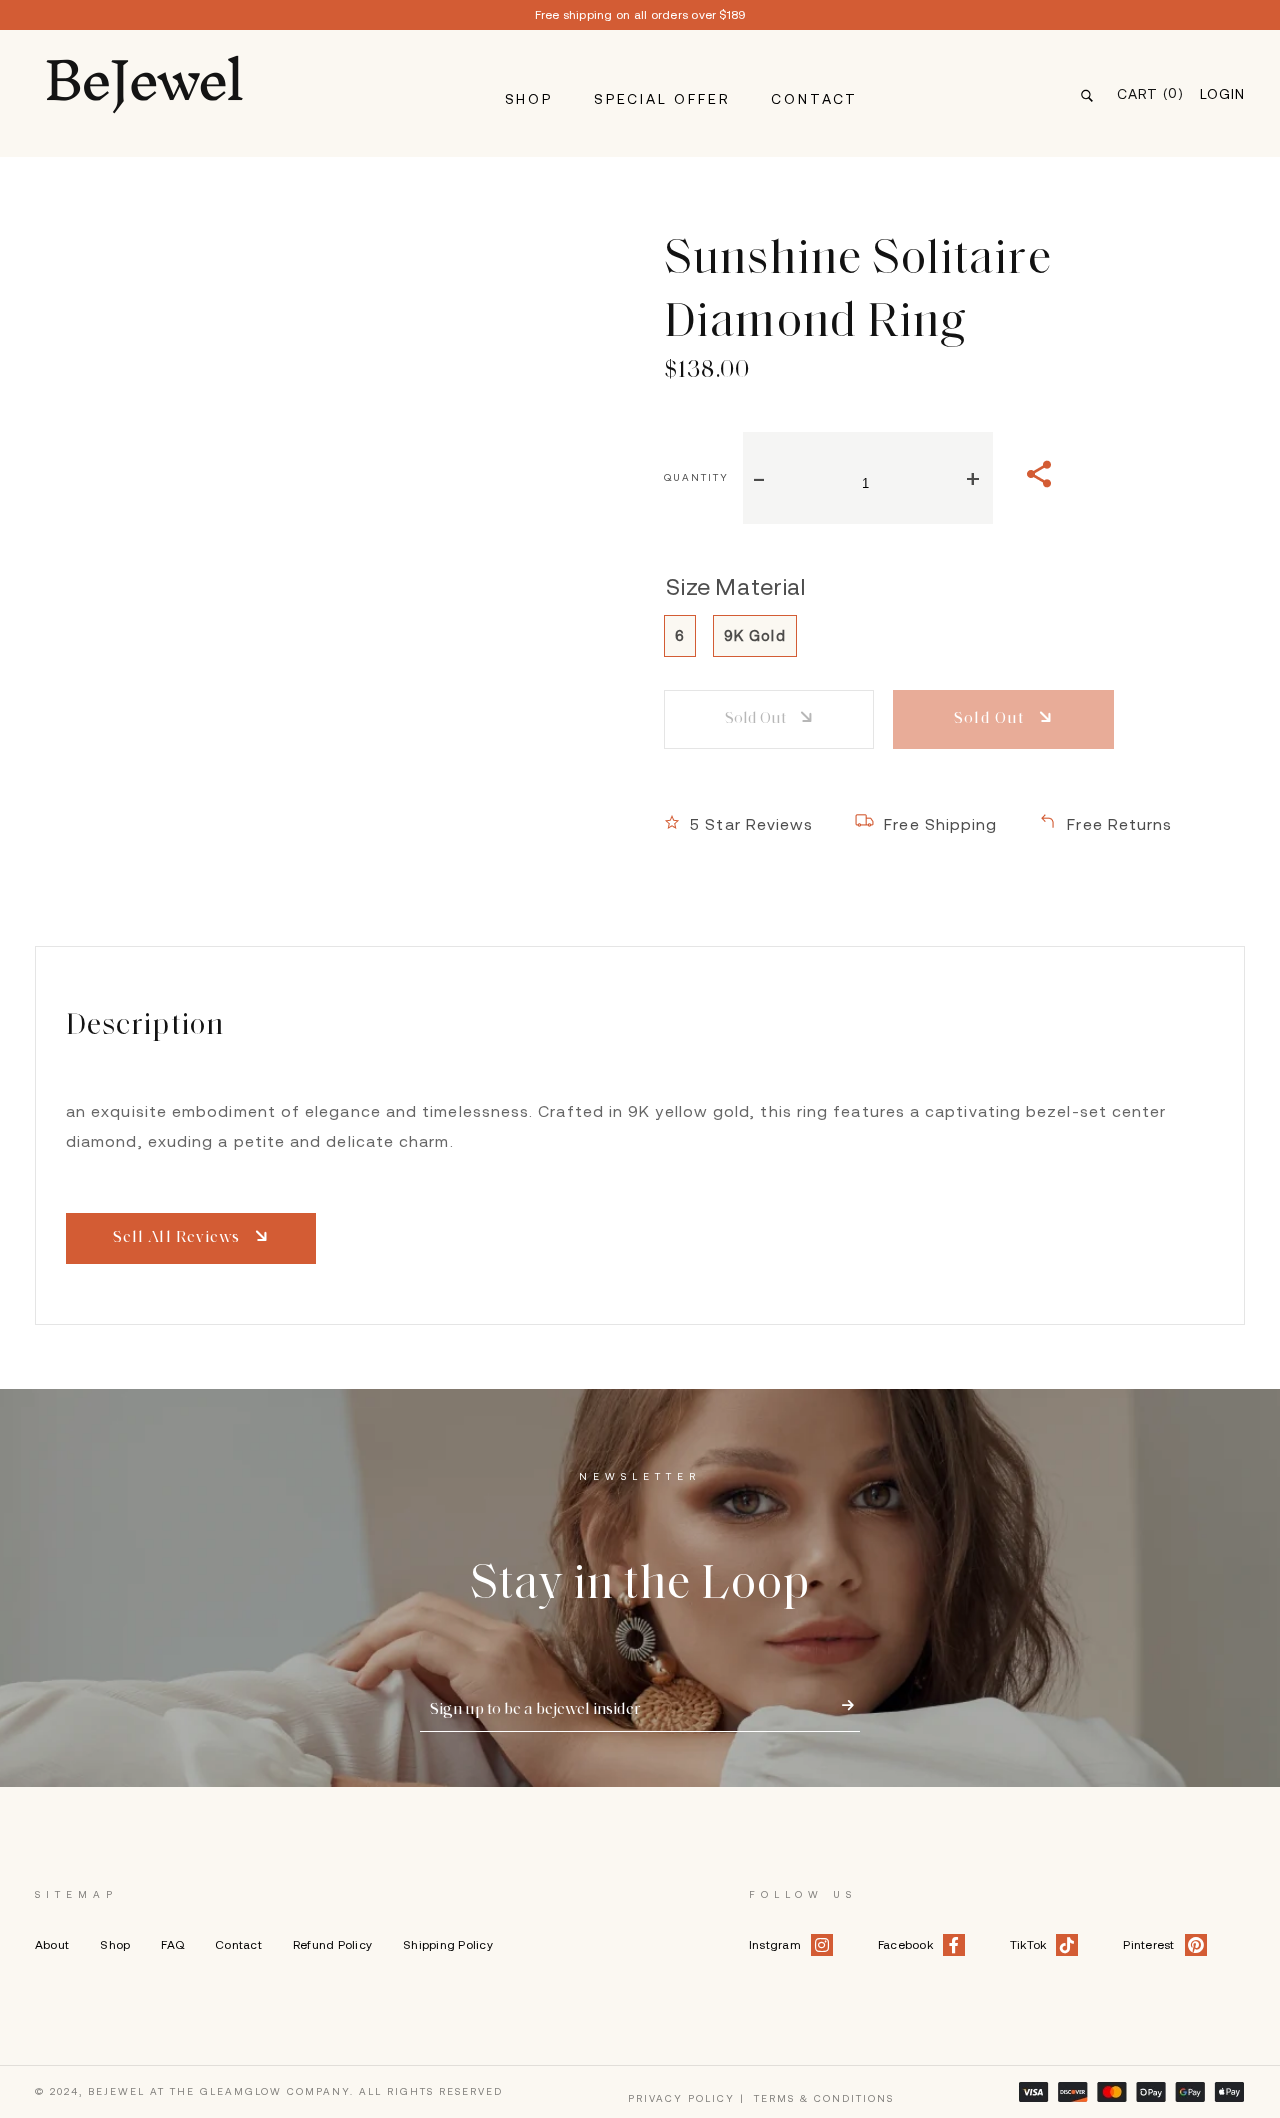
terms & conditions (824, 2098)
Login (1222, 94)
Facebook (905, 1945)
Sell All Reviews (178, 1238)
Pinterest (1148, 1945)
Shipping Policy (448, 1945)
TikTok (1028, 1945)
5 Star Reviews (751, 824)
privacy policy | (686, 2098)
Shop (529, 99)
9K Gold (755, 635)
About (52, 1945)
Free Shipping (940, 824)
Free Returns (1119, 824)
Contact (814, 99)
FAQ (172, 1945)
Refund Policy (332, 1945)
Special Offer (662, 99)
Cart (1150, 93)
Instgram (775, 1945)
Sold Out (757, 719)
